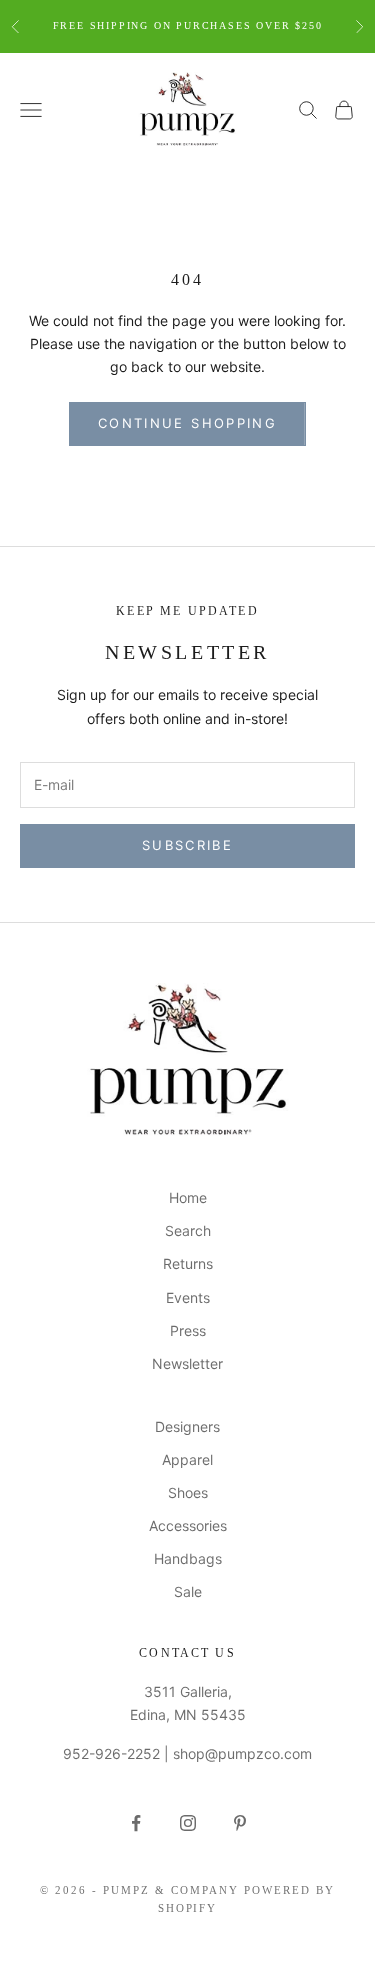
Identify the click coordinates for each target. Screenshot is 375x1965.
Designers (187, 1426)
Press (188, 1330)
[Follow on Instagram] (188, 1823)
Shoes (188, 1492)
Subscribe (187, 845)
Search (188, 1230)
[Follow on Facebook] (136, 1823)
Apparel (187, 1459)
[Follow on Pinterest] (240, 1823)
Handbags (188, 1558)
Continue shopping (187, 423)
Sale (188, 1591)
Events (188, 1297)
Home (188, 1197)
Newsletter (187, 1363)
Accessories (188, 1525)
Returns (188, 1263)
